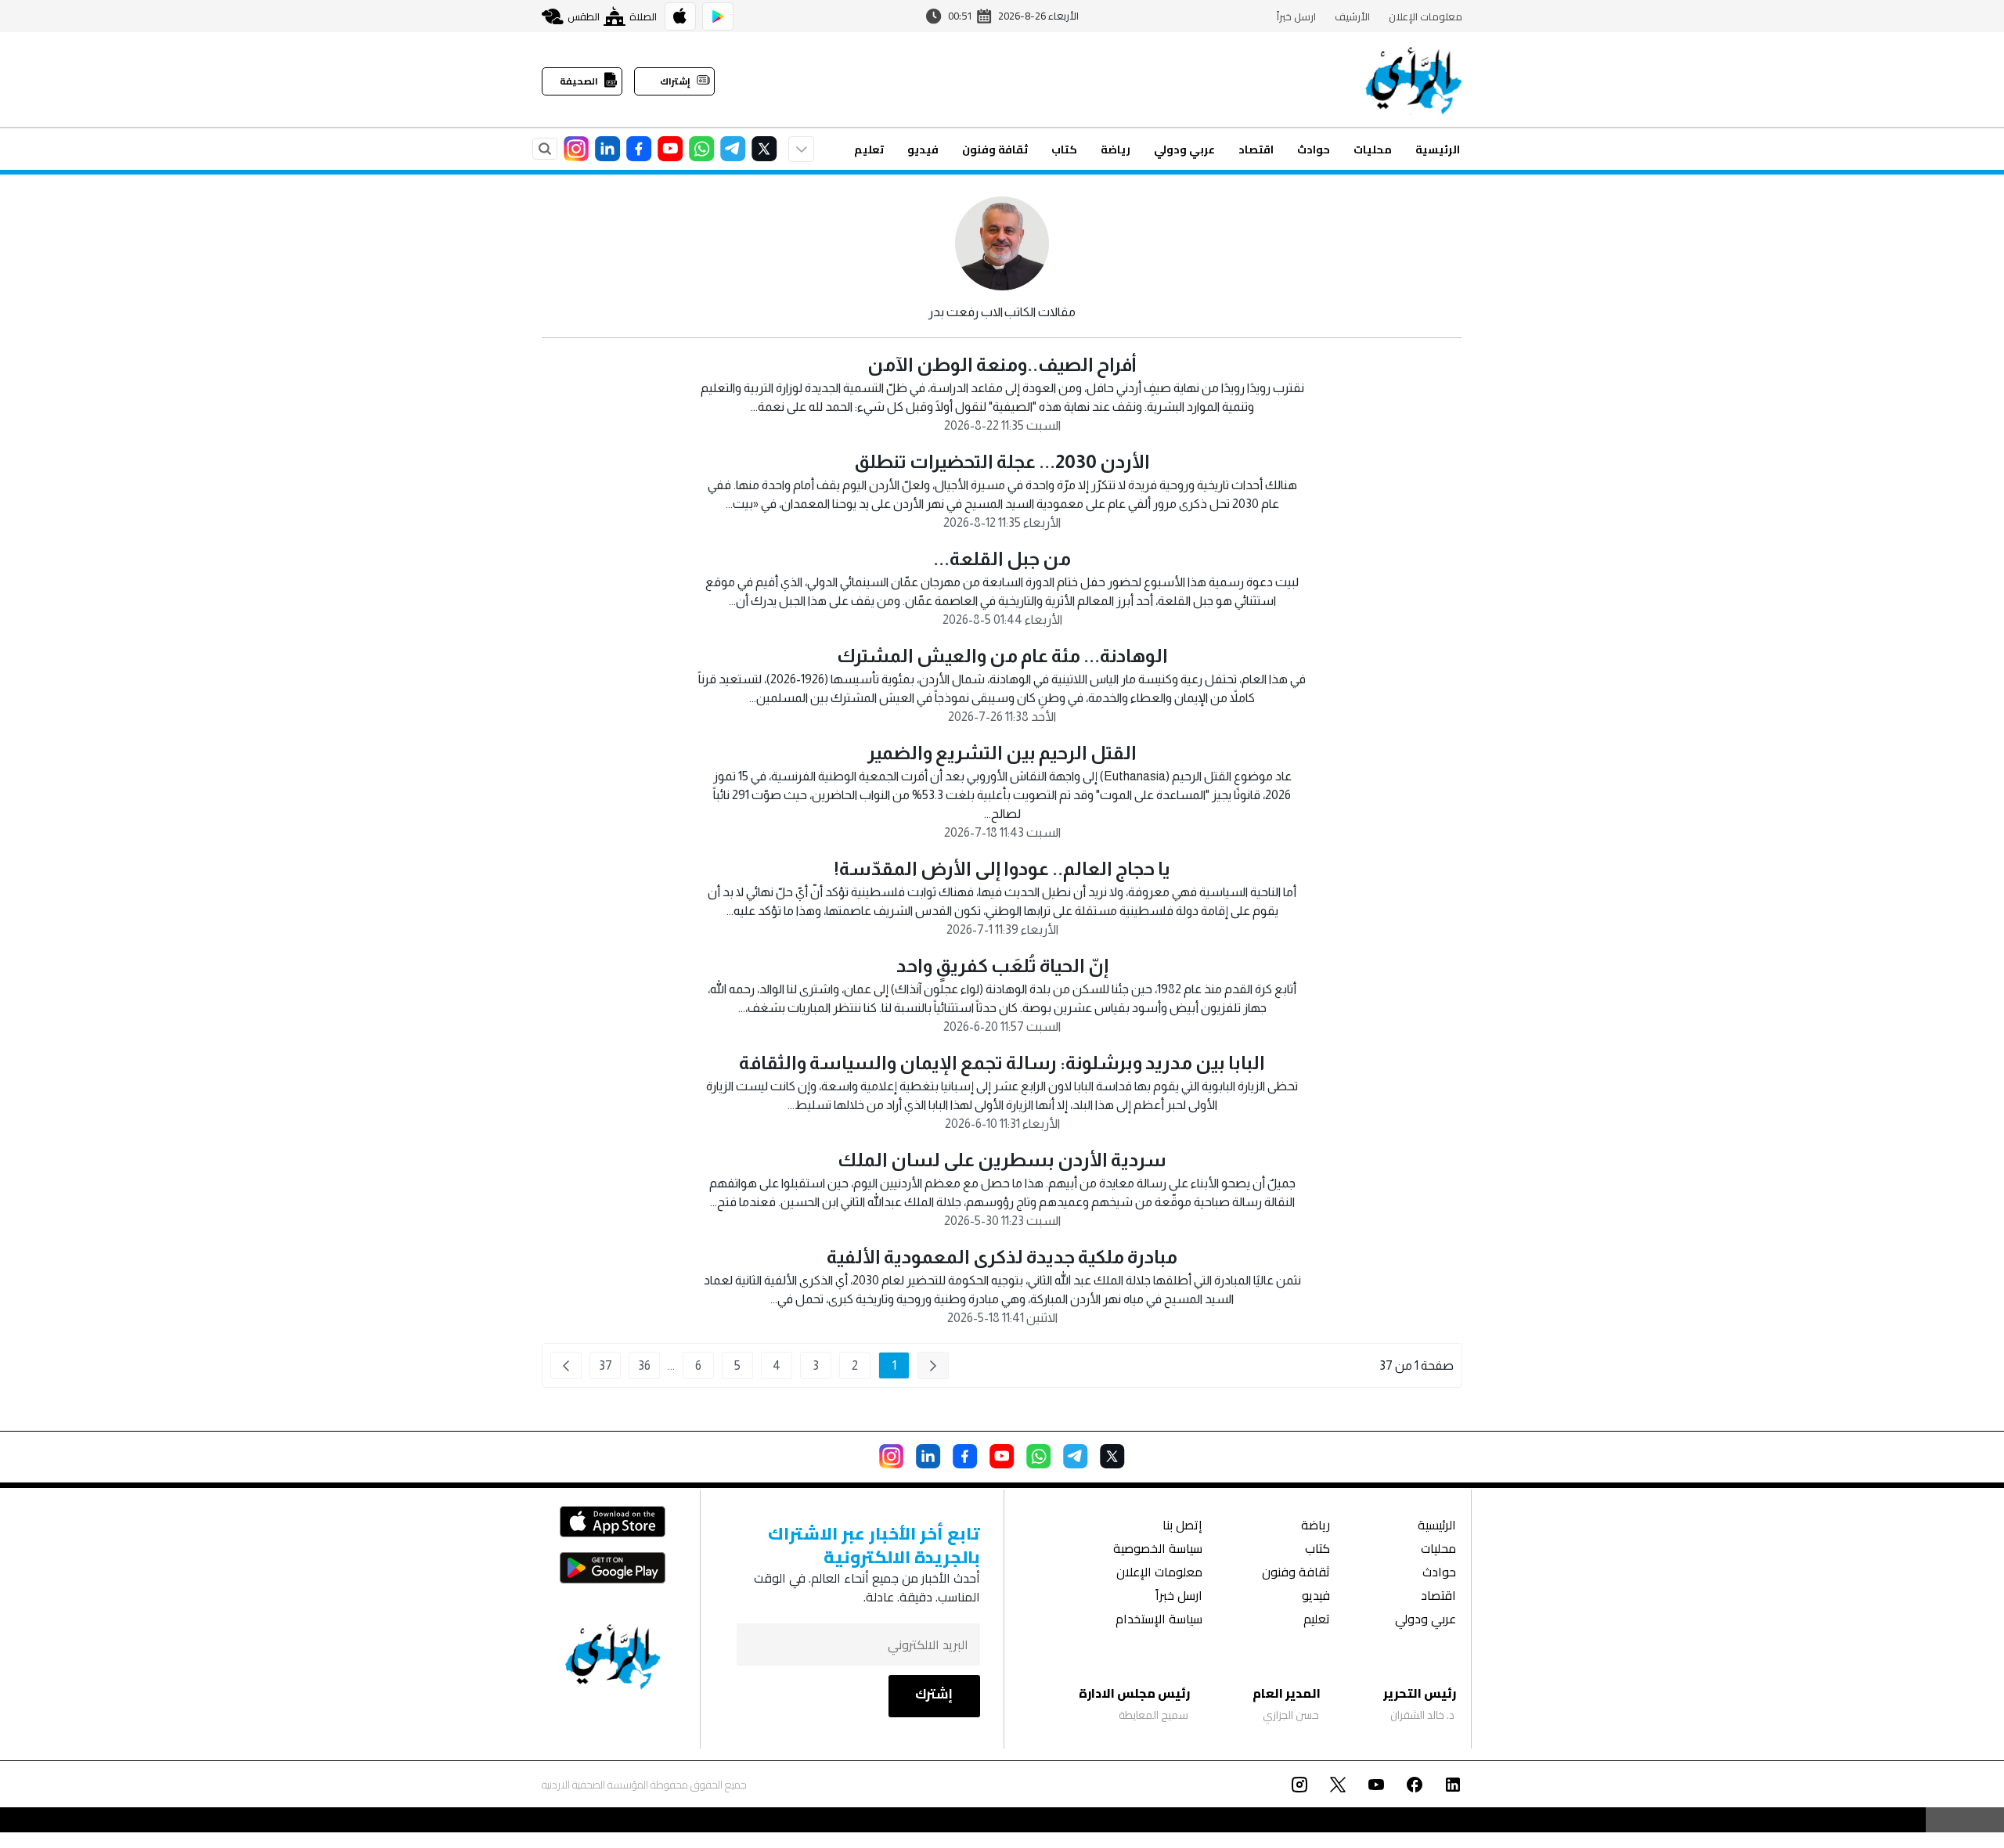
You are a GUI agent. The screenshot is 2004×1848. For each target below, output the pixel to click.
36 (644, 1365)
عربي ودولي (1184, 149)
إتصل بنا (1182, 1527)
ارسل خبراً (1296, 16)
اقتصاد (1256, 149)
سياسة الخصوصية (1158, 1550)
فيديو (923, 149)
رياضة (1116, 149)
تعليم (869, 149)
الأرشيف (1352, 16)
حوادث (1314, 149)
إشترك (934, 1694)
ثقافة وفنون (995, 149)
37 (606, 1365)
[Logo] (1414, 80)
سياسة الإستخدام (1159, 1621)
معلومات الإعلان (1426, 16)
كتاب (1064, 149)
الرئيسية (1438, 149)
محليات (1373, 149)
